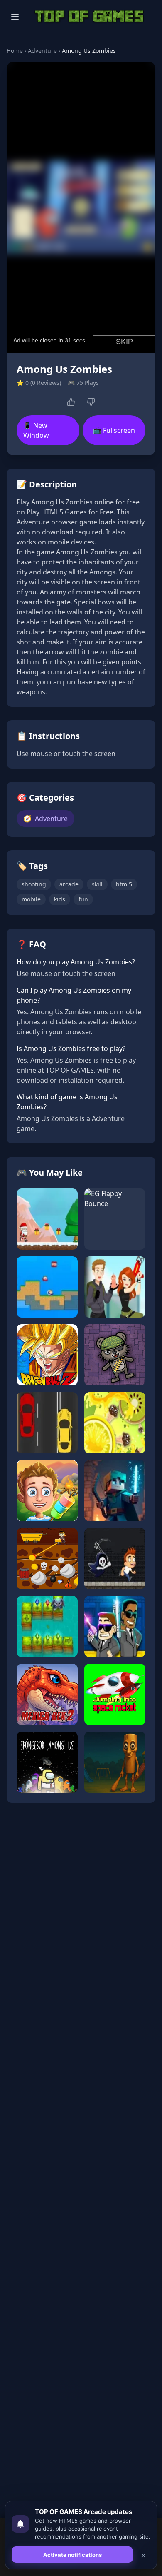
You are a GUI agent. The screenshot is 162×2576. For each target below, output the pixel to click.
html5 (124, 884)
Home (15, 51)
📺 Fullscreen (114, 430)
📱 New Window (36, 430)
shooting (34, 884)
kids (60, 899)
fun (83, 899)
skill (97, 884)
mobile (31, 899)
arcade (69, 884)
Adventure (42, 51)
